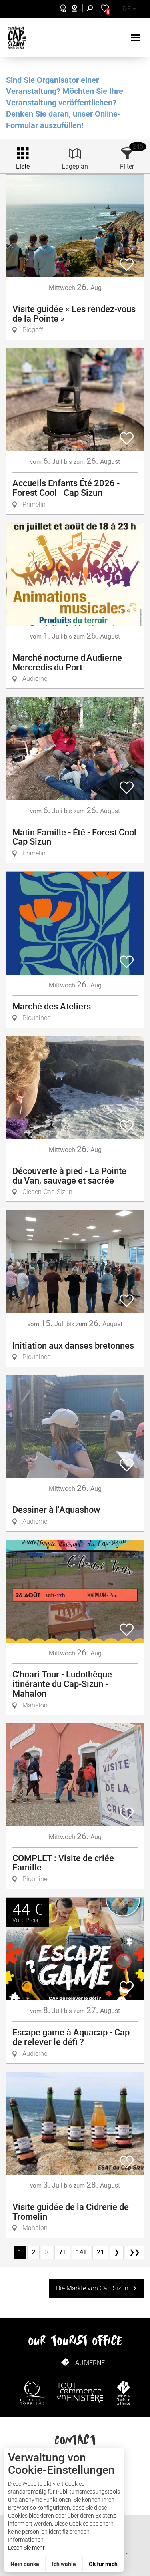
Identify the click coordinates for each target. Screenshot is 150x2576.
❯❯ (134, 2252)
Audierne (90, 2363)
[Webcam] (79, 9)
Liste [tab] (23, 166)
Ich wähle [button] (64, 2564)
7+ (62, 2252)
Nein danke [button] (25, 2564)
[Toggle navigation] (136, 38)
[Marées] (61, 9)
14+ (81, 2252)
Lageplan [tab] (75, 166)
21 (100, 2252)
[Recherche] (92, 9)
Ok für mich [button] (103, 2564)
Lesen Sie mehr (26, 2548)
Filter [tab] (127, 166)
